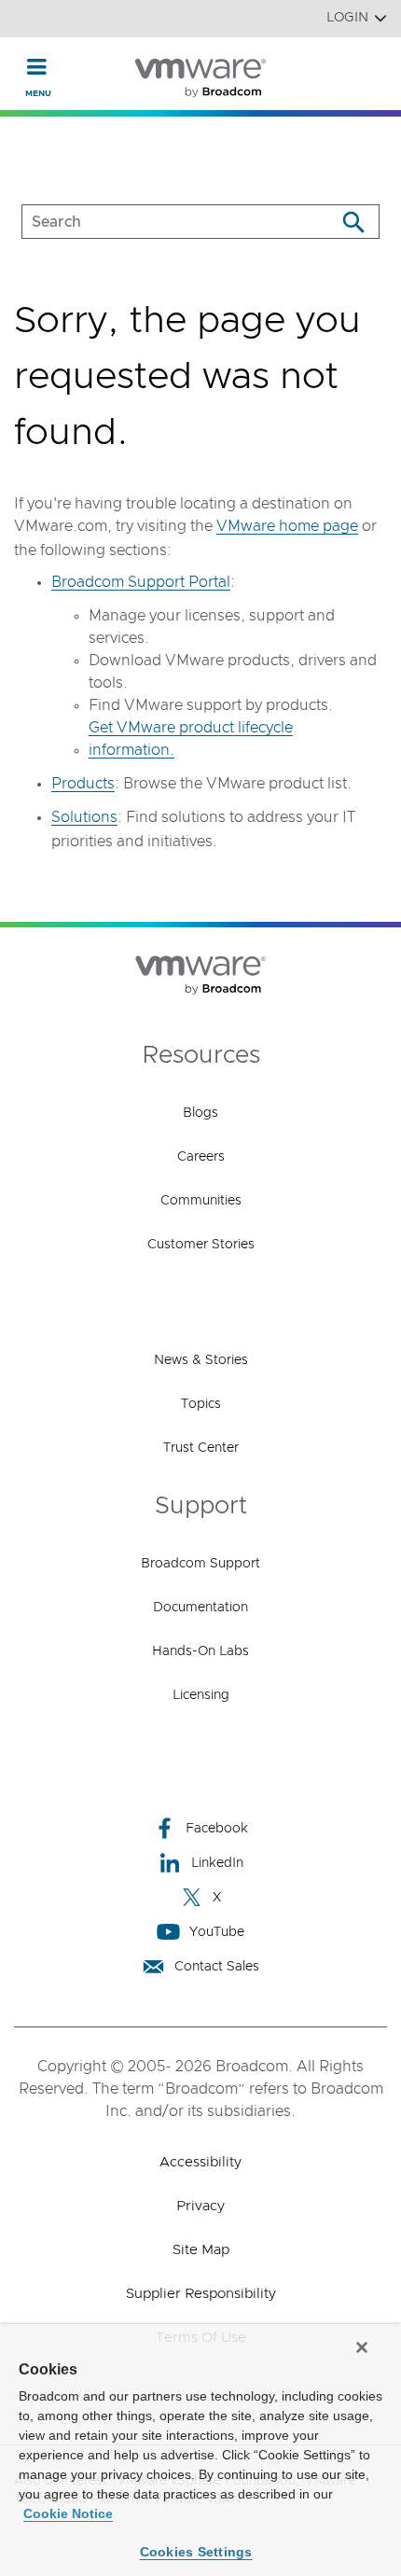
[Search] (353, 222)
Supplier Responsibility (201, 2294)
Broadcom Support (200, 1564)
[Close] (362, 2347)
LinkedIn (217, 1863)
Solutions (84, 817)
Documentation (200, 1608)
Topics (201, 1404)
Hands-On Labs (200, 1651)
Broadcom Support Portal (141, 582)
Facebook (217, 1829)
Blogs (200, 1113)
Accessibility (200, 2162)
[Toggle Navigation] (37, 66)
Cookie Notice (68, 2513)
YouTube (217, 1932)
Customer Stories (201, 1245)
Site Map (201, 2250)
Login (347, 18)
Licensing (201, 1695)
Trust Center (201, 1448)
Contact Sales (217, 1967)
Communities (201, 1201)
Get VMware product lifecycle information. (191, 739)
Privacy (200, 2206)
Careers (201, 1157)
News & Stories (201, 1360)
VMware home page (287, 526)
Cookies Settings (196, 2552)
